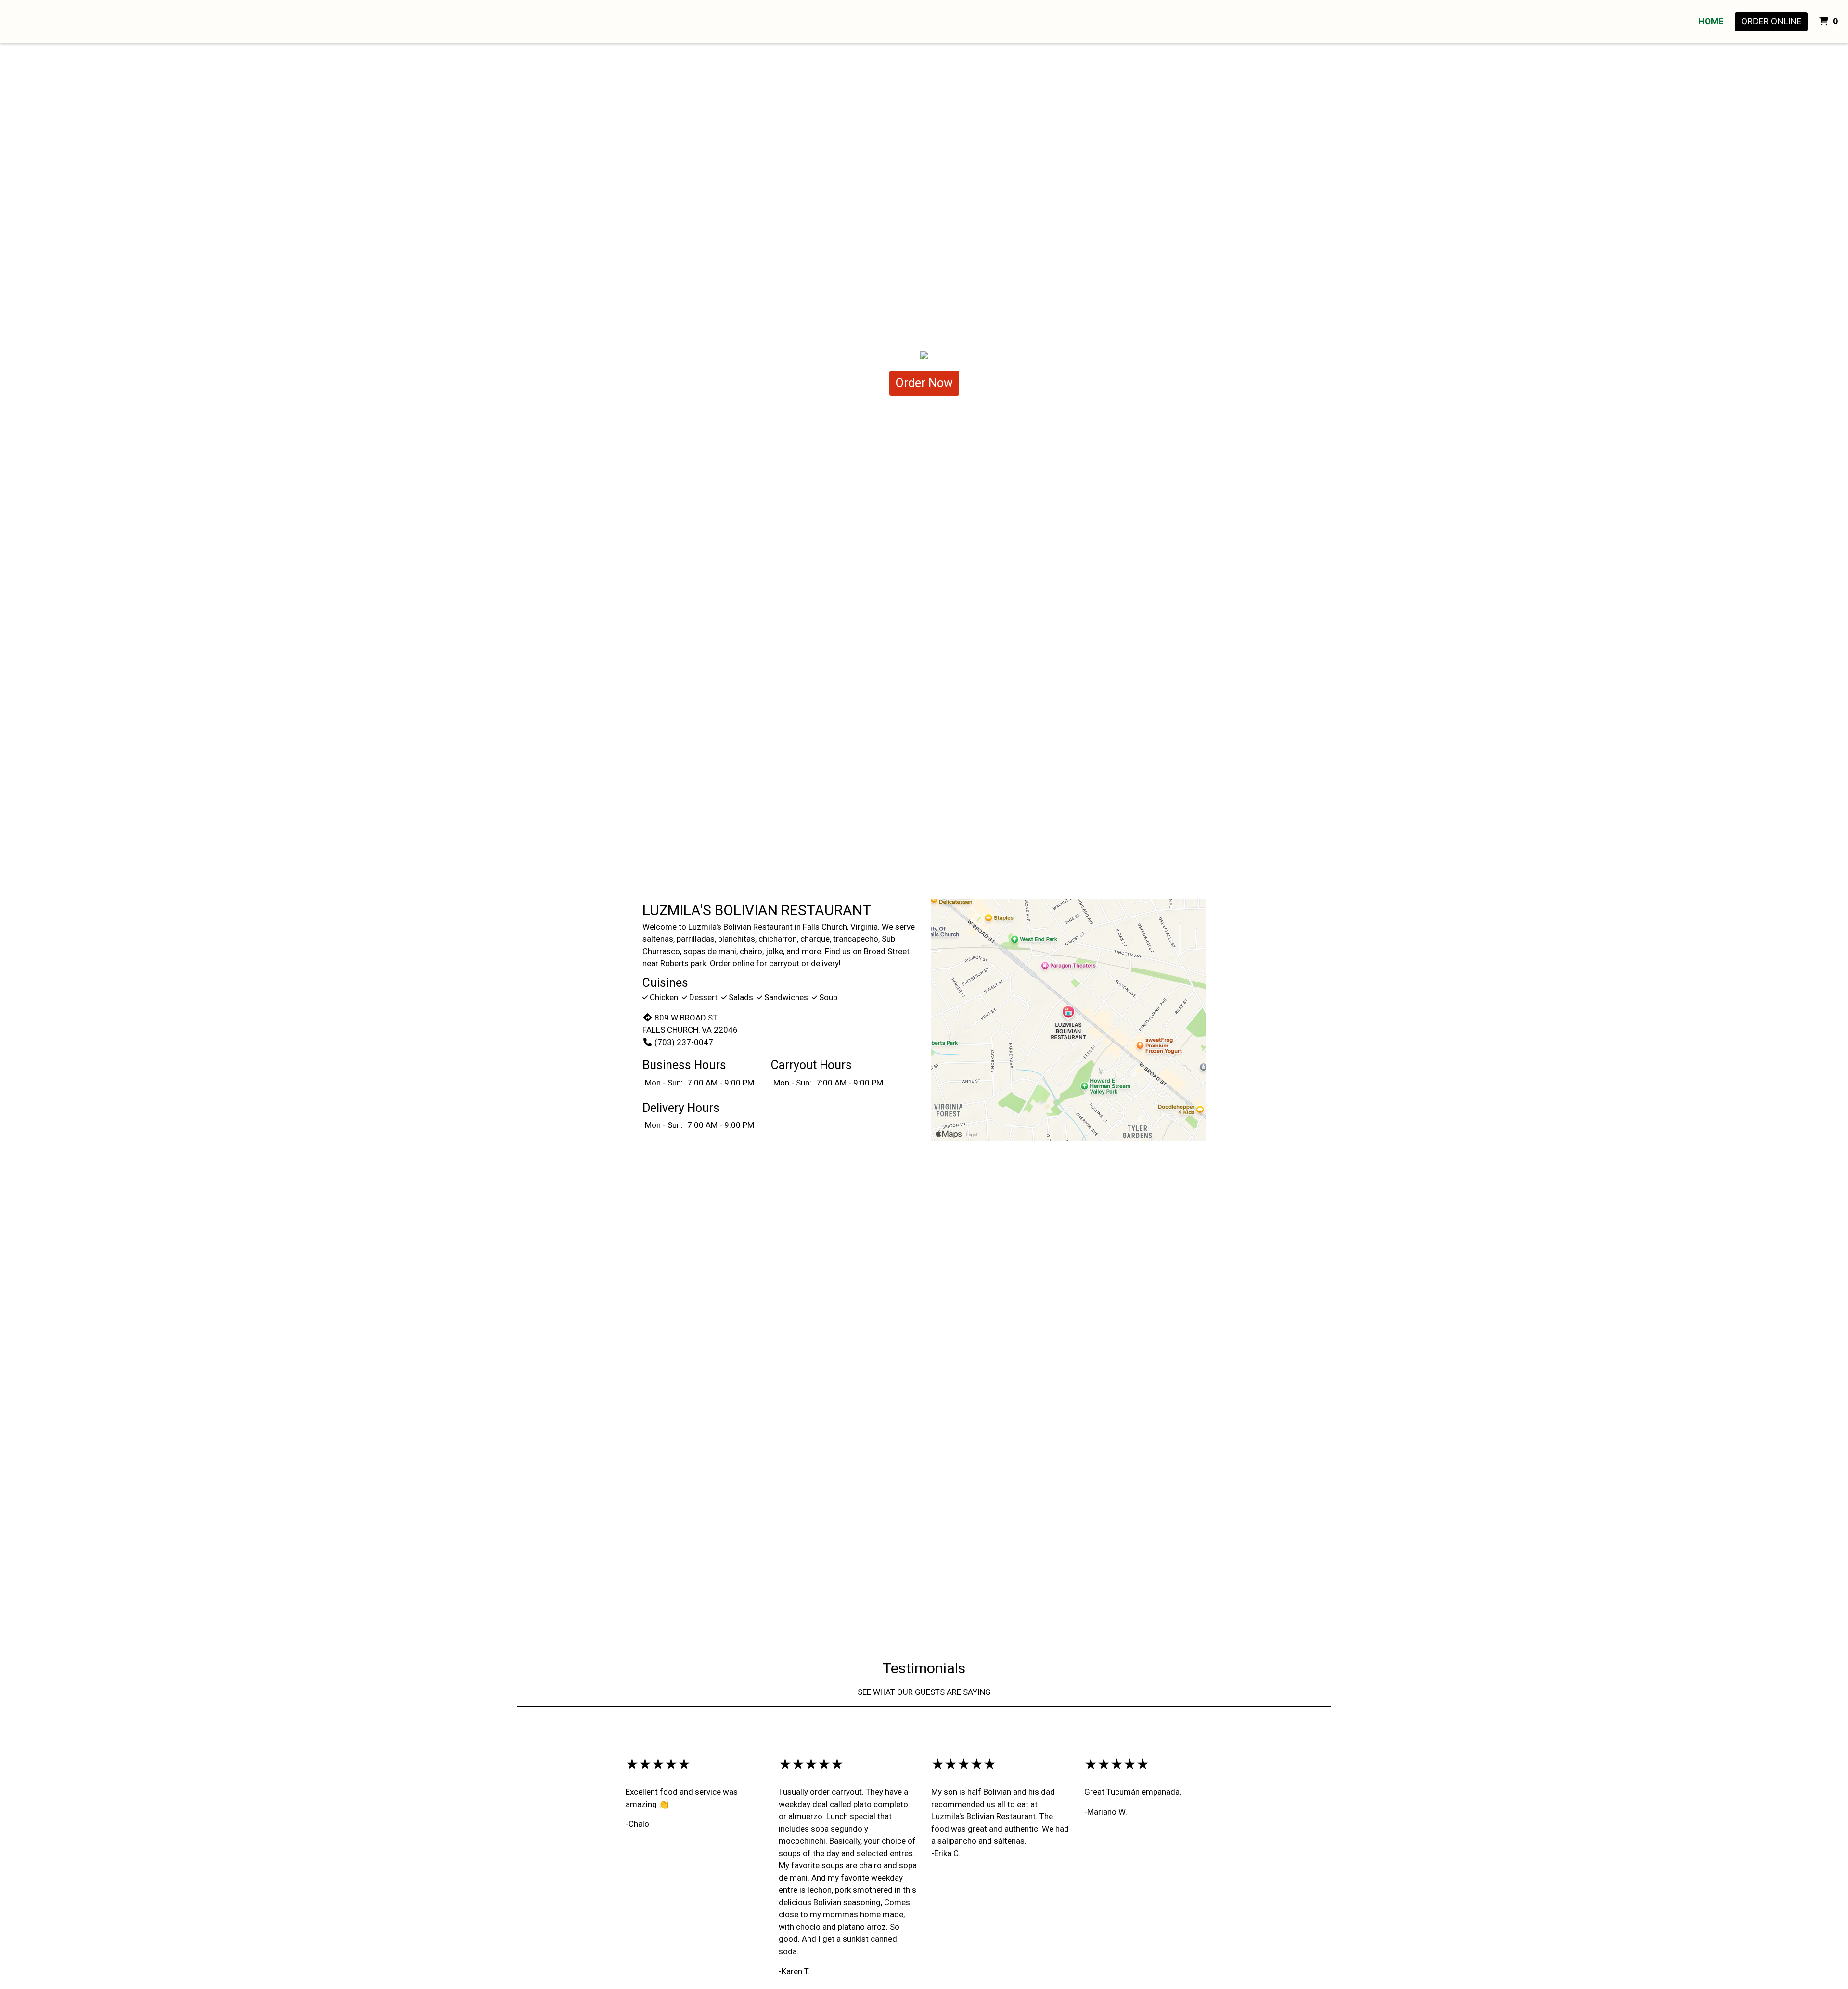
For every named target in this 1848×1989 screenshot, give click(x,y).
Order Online (1771, 21)
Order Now (924, 383)
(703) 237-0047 (684, 1042)
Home (1711, 21)
